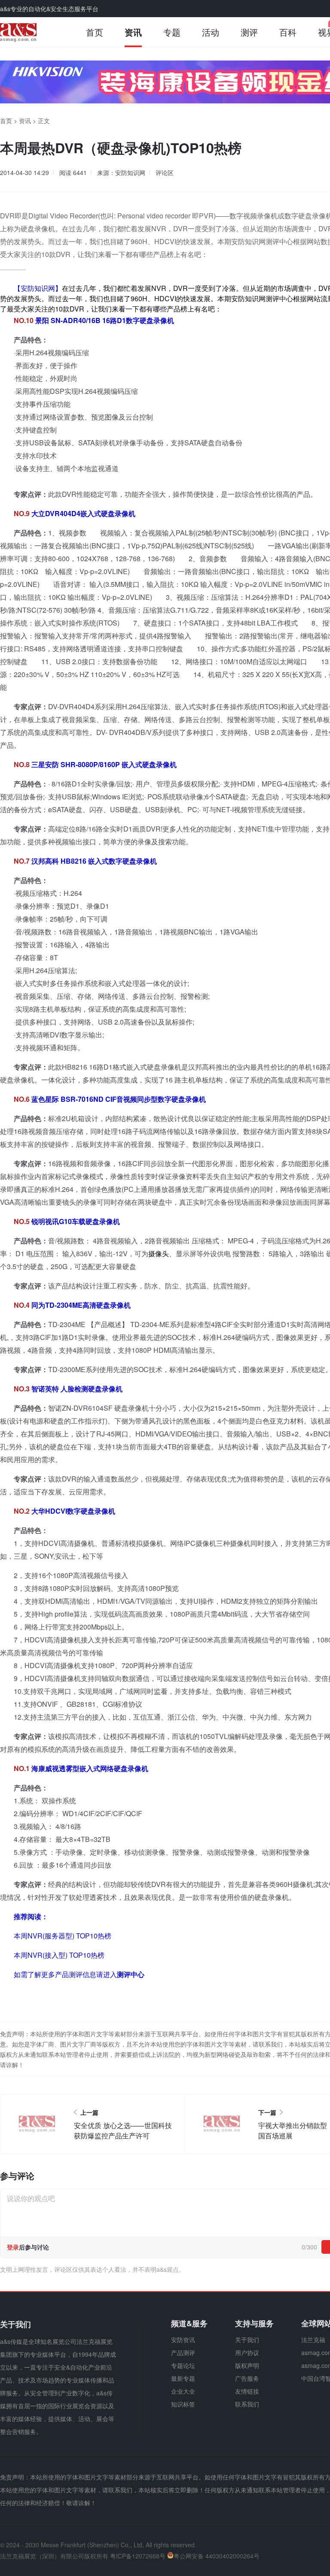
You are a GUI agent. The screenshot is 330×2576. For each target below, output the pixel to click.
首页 (95, 32)
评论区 (165, 172)
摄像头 (159, 1253)
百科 (288, 32)
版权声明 (247, 2365)
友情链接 (247, 2391)
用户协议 (247, 2352)
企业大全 (183, 2391)
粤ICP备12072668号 (138, 2556)
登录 (13, 2247)
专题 (172, 32)
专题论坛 (183, 2365)
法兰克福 (313, 2340)
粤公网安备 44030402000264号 (217, 2556)
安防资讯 (183, 2340)
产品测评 (183, 2352)
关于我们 (247, 2340)
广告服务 (247, 2378)
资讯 (133, 32)
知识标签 (183, 2404)
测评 (249, 32)
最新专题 (183, 2378)
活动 (211, 32)
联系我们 (247, 2404)
